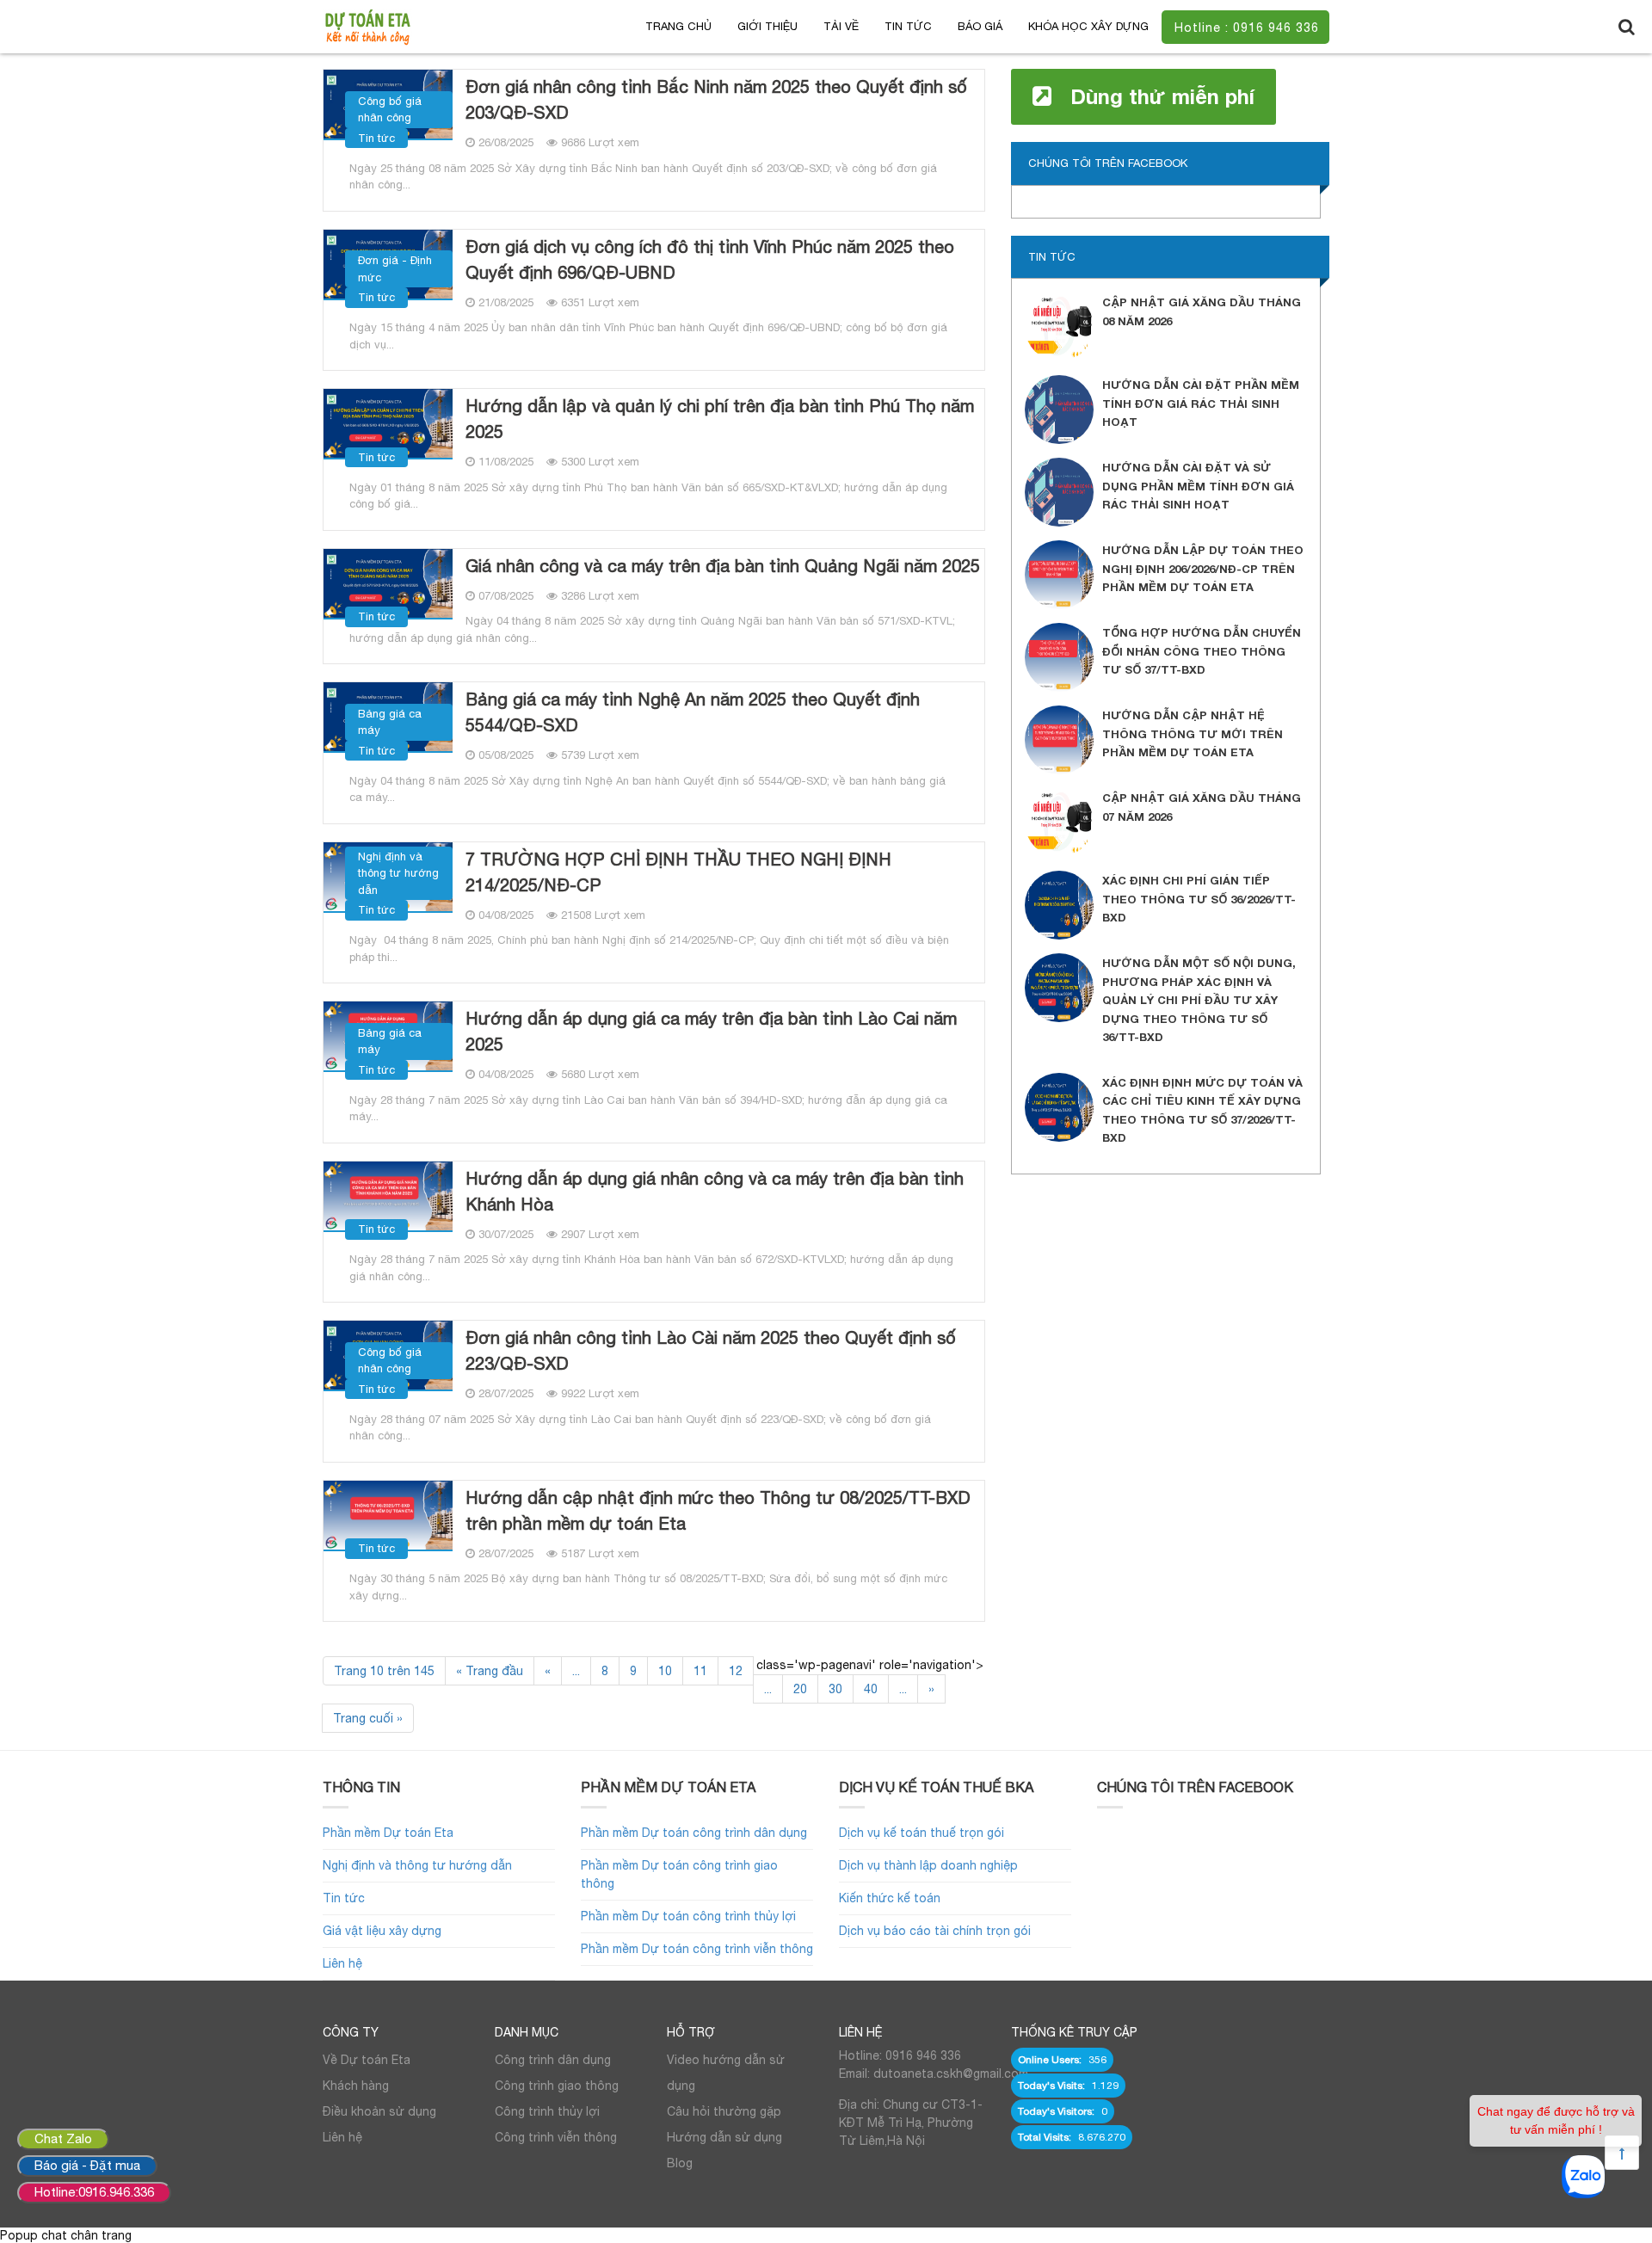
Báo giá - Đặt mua (87, 2165)
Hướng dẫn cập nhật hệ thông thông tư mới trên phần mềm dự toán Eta (1193, 733)
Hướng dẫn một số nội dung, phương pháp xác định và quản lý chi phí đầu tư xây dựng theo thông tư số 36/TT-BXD (1199, 1000)
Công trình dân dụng (553, 2060)
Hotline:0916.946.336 (94, 2192)
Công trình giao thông (557, 2086)
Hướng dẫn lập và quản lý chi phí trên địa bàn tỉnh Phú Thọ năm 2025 (720, 419)
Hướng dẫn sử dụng (724, 2137)
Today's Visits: (1053, 2086)
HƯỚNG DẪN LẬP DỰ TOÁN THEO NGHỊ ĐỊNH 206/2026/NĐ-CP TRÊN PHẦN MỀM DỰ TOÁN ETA (1203, 568)
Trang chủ (678, 26)
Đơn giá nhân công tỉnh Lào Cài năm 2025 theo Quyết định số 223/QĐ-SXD (711, 1350)
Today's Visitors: (1057, 2111)
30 (835, 1689)
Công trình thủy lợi (547, 2111)
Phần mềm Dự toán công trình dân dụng (694, 1833)
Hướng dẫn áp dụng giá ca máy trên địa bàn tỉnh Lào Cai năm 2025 (711, 1031)
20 (800, 1689)
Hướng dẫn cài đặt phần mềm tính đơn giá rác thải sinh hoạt (1201, 403)
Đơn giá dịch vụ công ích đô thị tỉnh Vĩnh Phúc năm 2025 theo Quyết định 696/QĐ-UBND (710, 259)
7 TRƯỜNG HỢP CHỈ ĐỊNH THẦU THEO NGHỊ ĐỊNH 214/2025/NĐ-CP (678, 872)
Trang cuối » (368, 1718)
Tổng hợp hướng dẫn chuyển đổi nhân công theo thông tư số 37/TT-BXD (1202, 651)
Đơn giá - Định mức (395, 269)
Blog (680, 2163)
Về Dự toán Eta (367, 2060)
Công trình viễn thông (556, 2137)
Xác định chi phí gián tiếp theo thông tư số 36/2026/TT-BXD (1199, 899)
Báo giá (980, 26)
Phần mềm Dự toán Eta (388, 1833)
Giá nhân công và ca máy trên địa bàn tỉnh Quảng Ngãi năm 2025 (723, 566)
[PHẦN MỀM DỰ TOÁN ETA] (367, 26)
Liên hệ (342, 1963)
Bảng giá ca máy (390, 722)
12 (736, 1671)
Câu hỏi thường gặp (724, 2111)
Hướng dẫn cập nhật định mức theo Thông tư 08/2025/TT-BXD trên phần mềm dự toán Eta (718, 1510)
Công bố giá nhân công (390, 110)
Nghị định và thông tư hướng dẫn (398, 873)
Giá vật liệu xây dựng (382, 1931)
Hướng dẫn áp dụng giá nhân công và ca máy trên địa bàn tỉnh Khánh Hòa (715, 1191)
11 (700, 1671)
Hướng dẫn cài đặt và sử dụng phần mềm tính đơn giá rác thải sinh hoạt (1198, 486)
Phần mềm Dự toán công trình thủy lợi (688, 1916)
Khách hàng (356, 2086)
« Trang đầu (490, 1671)
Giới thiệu (767, 26)
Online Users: (1051, 2060)
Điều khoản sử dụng (379, 2111)
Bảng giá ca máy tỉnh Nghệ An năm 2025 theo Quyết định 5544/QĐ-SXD (693, 712)
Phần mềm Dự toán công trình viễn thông (697, 1949)
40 (871, 1689)
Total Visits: (1046, 2137)
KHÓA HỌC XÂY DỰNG (1088, 26)
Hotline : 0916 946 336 (1247, 28)
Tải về (841, 26)
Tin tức (908, 26)
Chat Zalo (63, 2138)
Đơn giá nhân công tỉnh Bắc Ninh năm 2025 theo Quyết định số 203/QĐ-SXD (716, 99)
